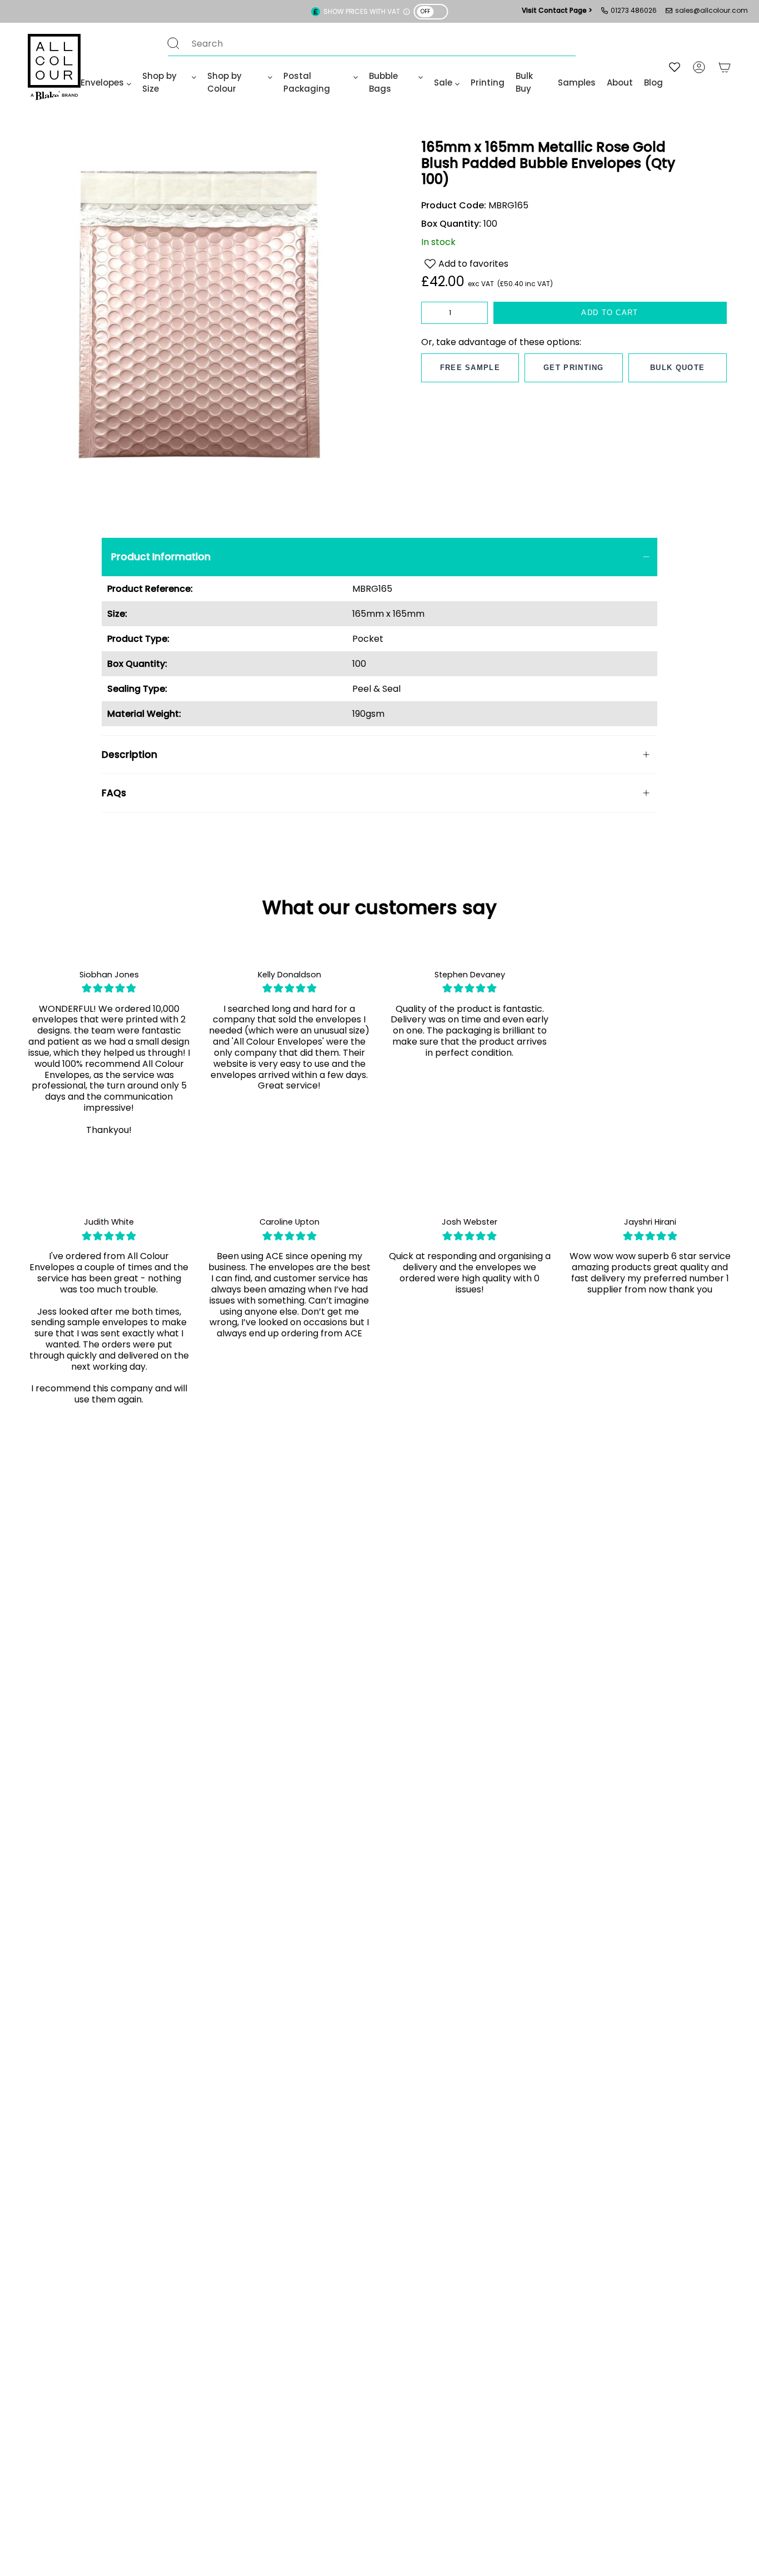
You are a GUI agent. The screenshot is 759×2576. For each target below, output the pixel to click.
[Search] (173, 43)
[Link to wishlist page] (675, 67)
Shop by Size (159, 82)
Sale (443, 83)
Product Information (161, 557)
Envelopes (102, 83)
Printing (488, 83)
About (620, 83)
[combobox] (361, 43)
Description (129, 755)
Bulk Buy (524, 82)
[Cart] (725, 67)
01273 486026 (634, 10)
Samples (577, 83)
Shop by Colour (224, 82)
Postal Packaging (307, 82)
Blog (653, 83)
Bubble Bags (383, 82)
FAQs (114, 793)
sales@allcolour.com (711, 10)
